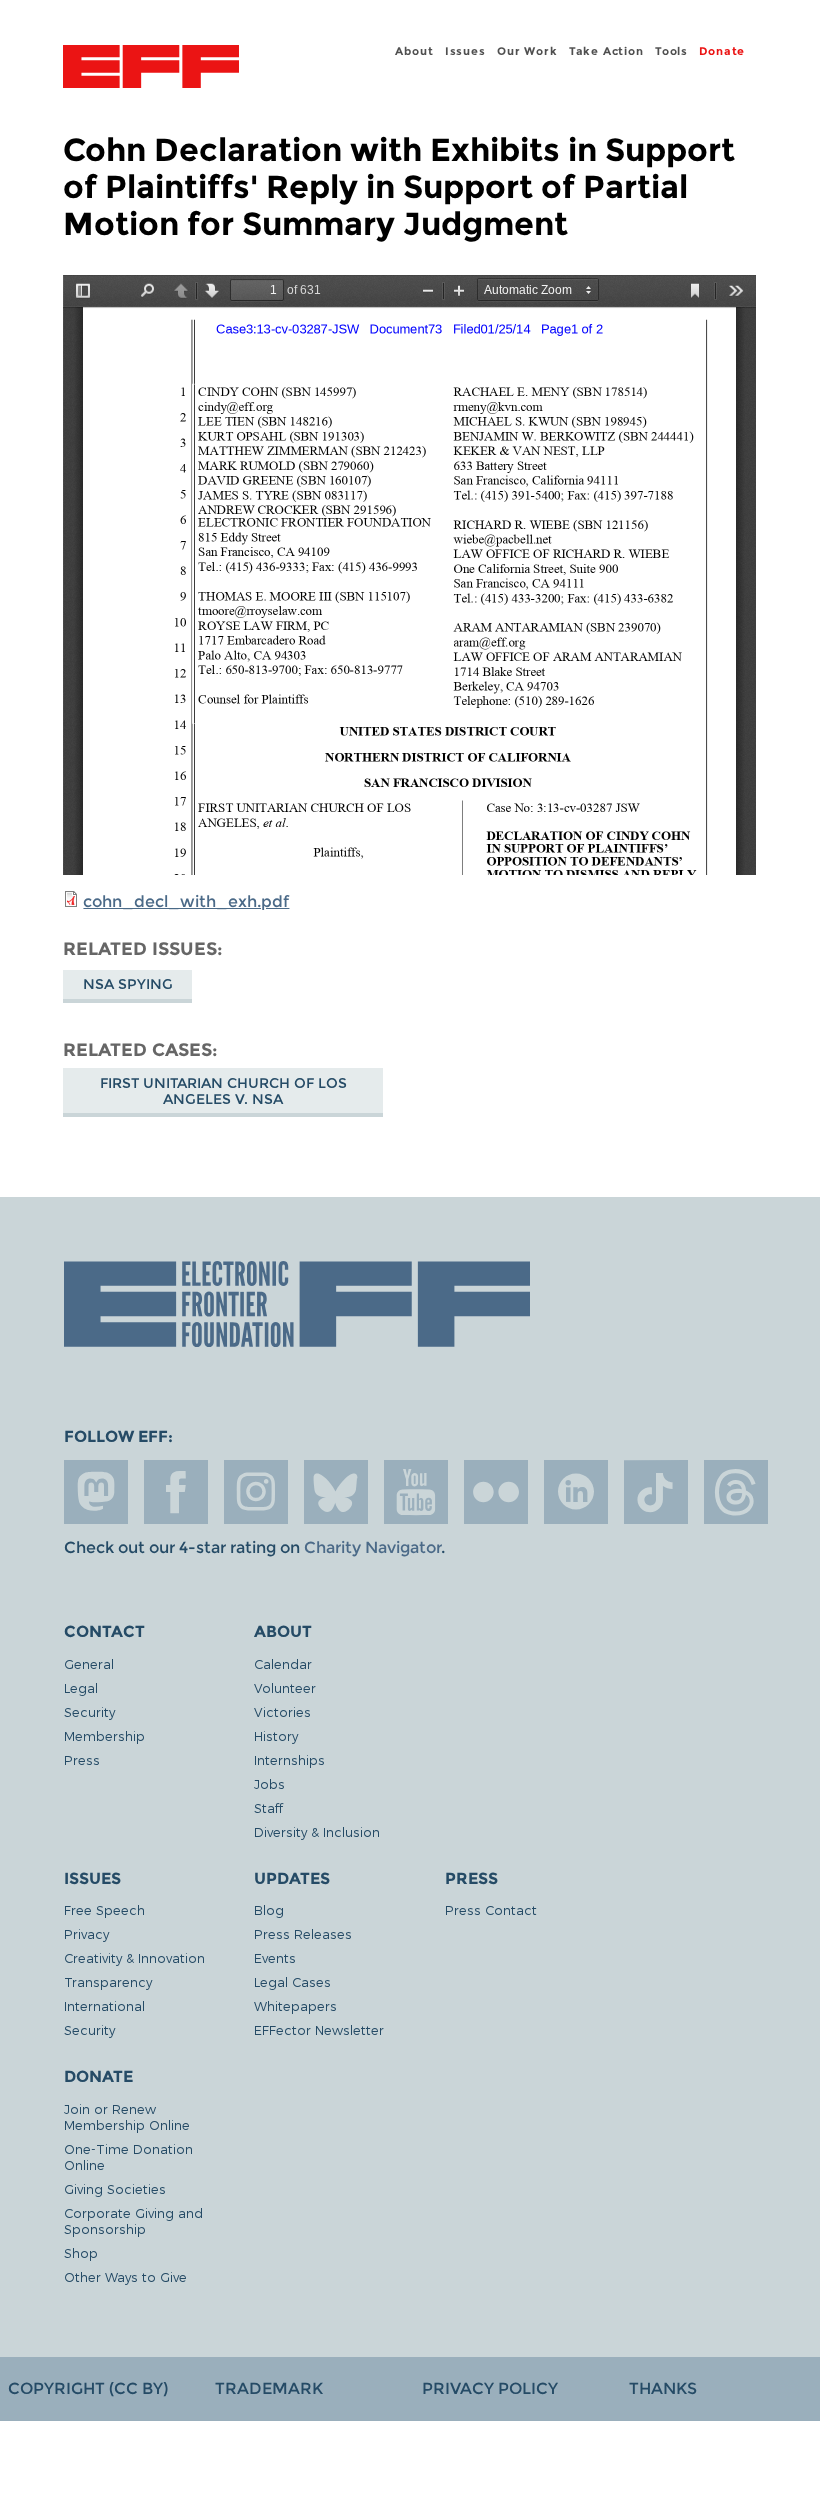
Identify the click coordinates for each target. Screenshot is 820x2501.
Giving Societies (115, 2188)
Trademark (269, 2388)
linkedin (576, 1492)
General (89, 1663)
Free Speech (104, 1909)
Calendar (283, 1663)
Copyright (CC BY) (88, 2388)
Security (89, 1711)
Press (82, 1759)
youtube (416, 1492)
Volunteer (285, 1687)
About (414, 51)
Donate (722, 51)
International (104, 2005)
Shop (81, 2252)
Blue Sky (336, 1492)
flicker (496, 1492)
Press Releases (303, 1933)
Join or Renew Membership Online (127, 2116)
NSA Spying (128, 984)
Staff (268, 1807)
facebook (176, 1492)
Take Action (606, 51)
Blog (269, 1909)
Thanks (663, 2388)
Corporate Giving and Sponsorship (133, 2220)
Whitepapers (295, 2005)
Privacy (86, 1933)
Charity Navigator (372, 1547)
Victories (282, 1711)
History (276, 1735)
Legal (81, 1687)
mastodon (96, 1492)
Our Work (527, 51)
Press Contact (491, 1909)
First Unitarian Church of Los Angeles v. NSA (223, 1091)
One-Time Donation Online (128, 2156)
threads (736, 1492)
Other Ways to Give (125, 2276)
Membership (104, 1735)
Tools (671, 51)
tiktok (656, 1492)
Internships (289, 1759)
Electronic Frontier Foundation (151, 69)
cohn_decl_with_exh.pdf (186, 901)
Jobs (269, 1783)
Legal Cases (292, 1981)
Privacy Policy (490, 2388)
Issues (465, 51)
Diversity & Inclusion (317, 1831)
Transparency (108, 1981)
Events (275, 1957)
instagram (256, 1492)
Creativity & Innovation (134, 1957)
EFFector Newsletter (319, 2029)
